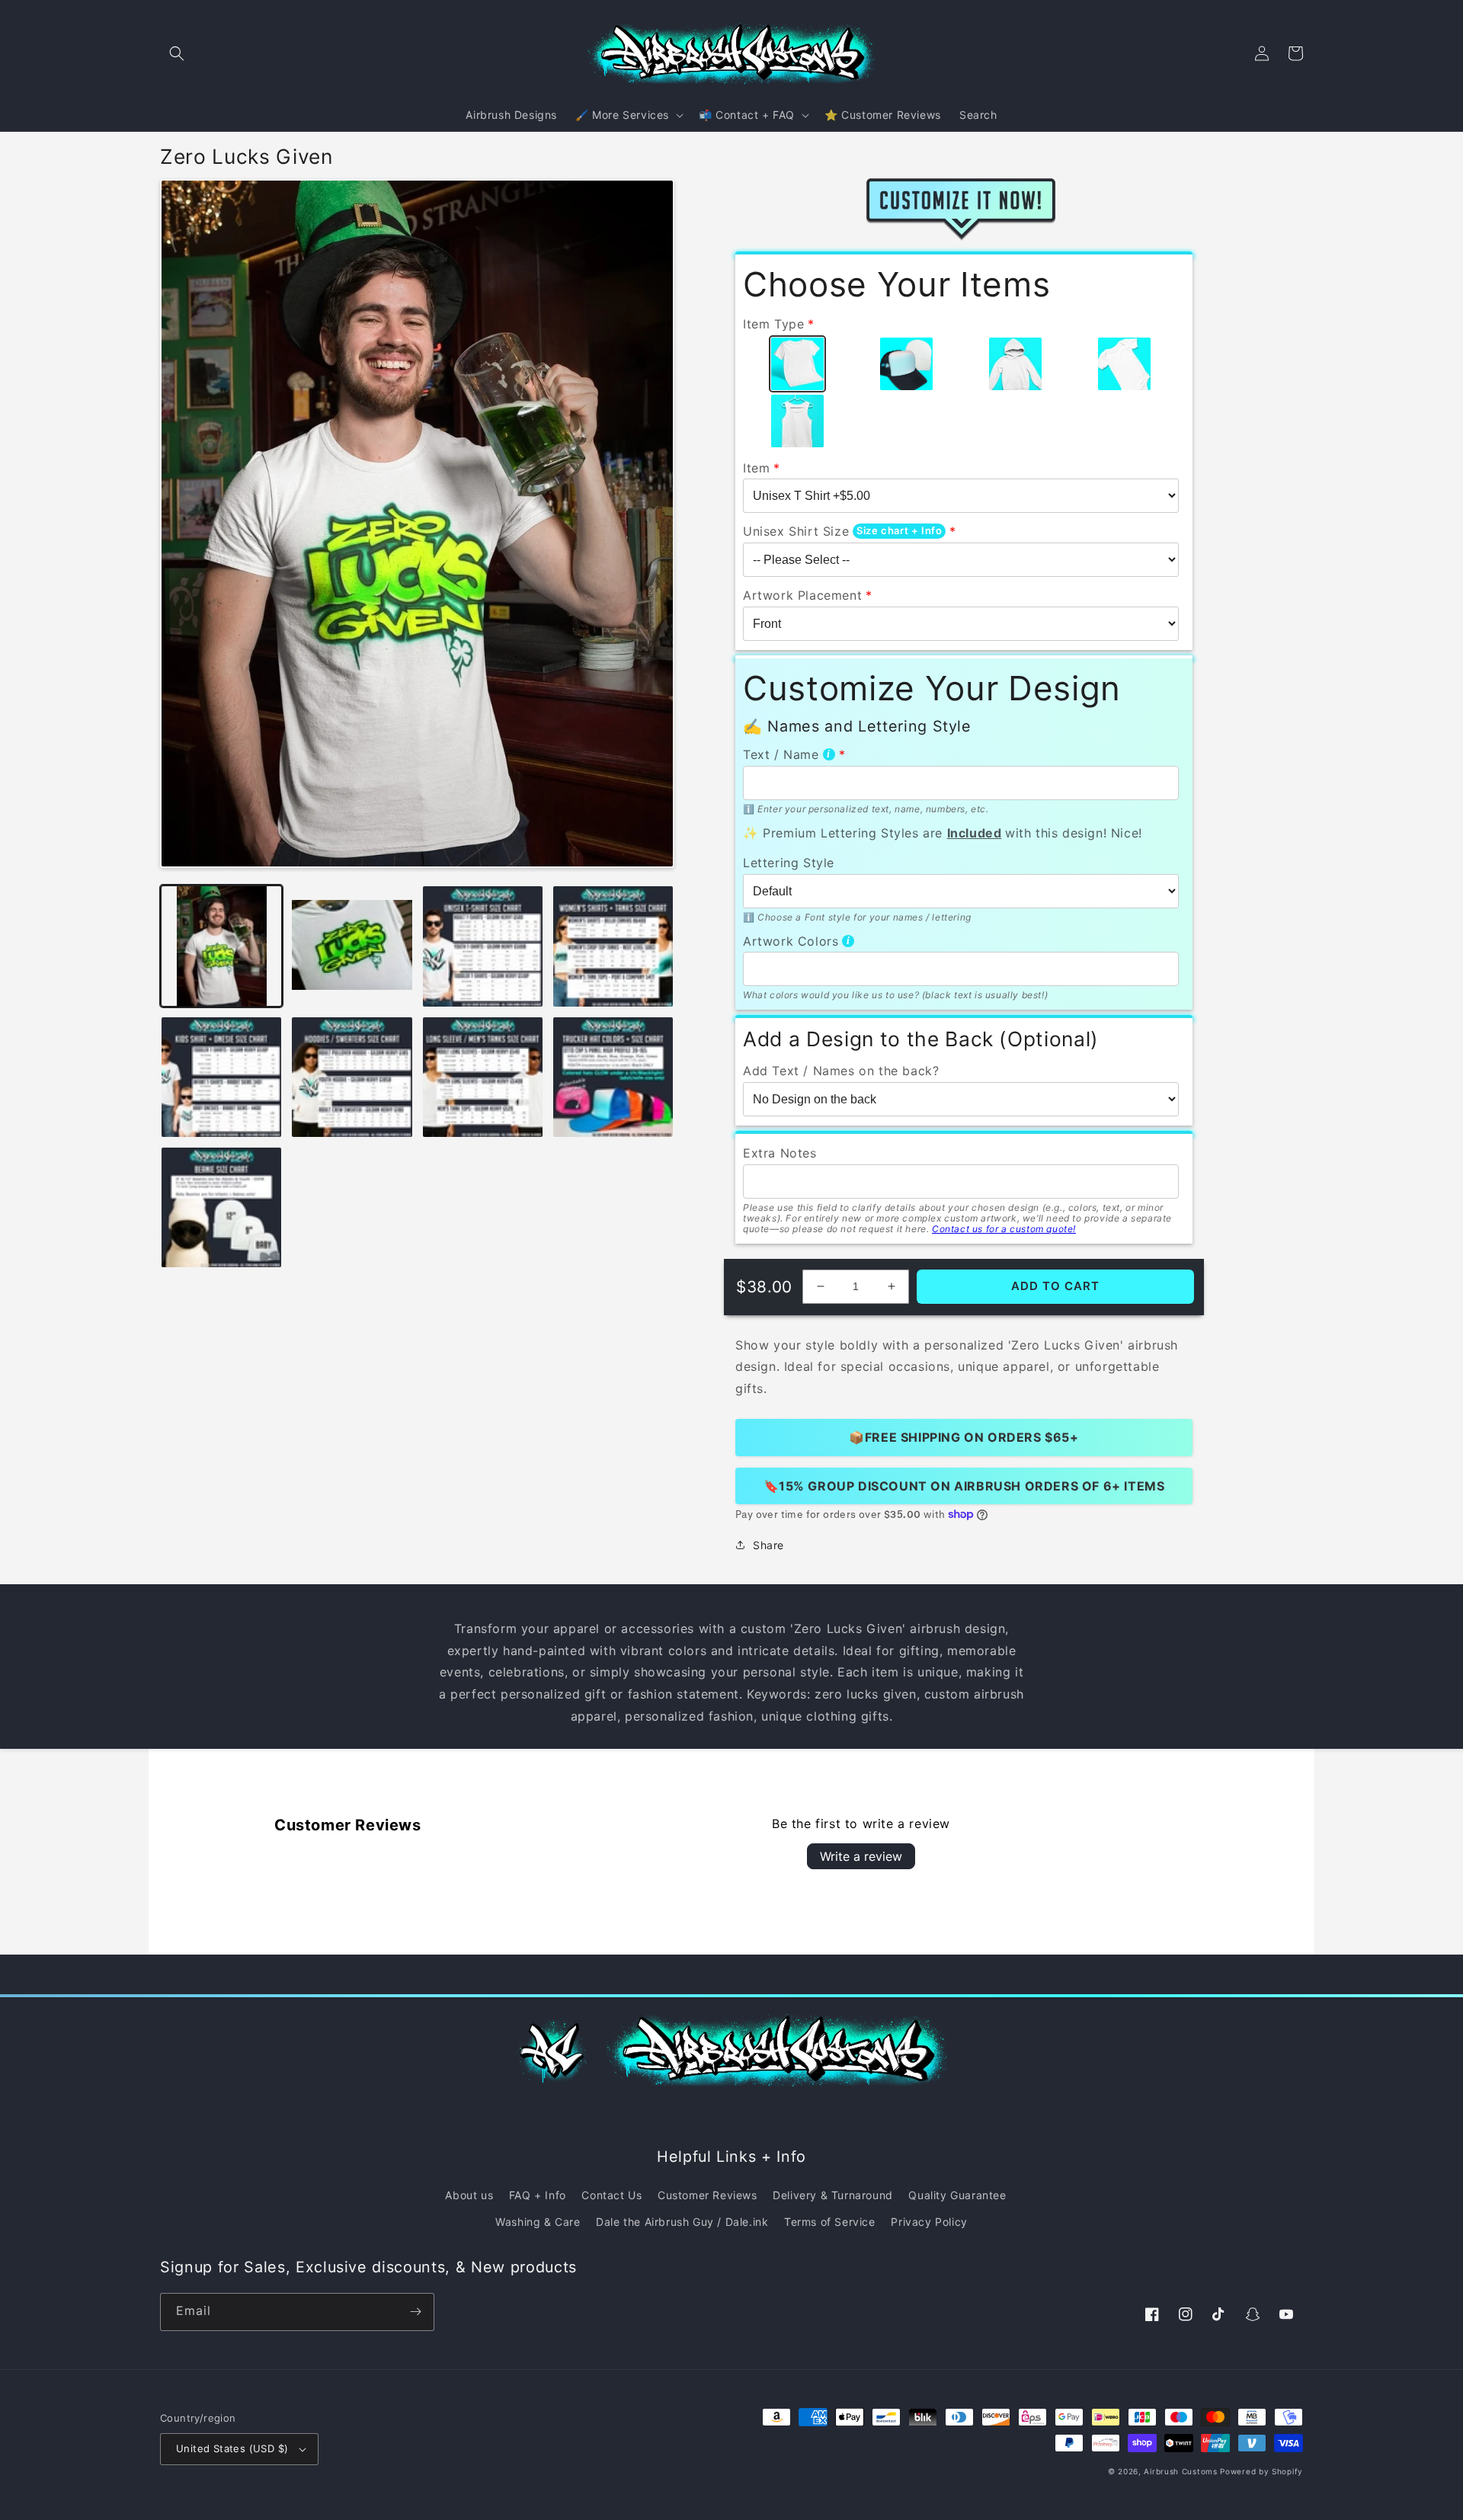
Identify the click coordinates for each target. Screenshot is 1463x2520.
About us (469, 2195)
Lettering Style (789, 863)
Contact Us (611, 2195)
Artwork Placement (802, 595)
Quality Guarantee (957, 2195)
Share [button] (768, 1545)
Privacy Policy (929, 2222)
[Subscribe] (415, 2312)
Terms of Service (830, 2222)
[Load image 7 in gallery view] (483, 1077)
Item (756, 468)
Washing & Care (538, 2222)
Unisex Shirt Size (796, 531)
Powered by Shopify (1261, 2471)
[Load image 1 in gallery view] (221, 946)
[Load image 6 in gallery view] (352, 1077)
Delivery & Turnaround (833, 2195)
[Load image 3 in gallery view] (483, 946)
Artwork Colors (791, 941)
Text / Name (781, 754)
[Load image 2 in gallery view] (352, 946)
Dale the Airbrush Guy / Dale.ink (682, 2222)
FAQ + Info (538, 2195)
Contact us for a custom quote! (1004, 1229)
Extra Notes (780, 1153)
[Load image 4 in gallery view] (613, 946)
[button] (177, 53)
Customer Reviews (707, 2195)
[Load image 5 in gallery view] (221, 1077)
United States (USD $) (232, 2448)
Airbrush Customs (1180, 2471)
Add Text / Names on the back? (841, 1071)
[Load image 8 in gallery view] (613, 1077)
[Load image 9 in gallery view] (221, 1207)
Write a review (861, 1856)
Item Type (773, 324)
